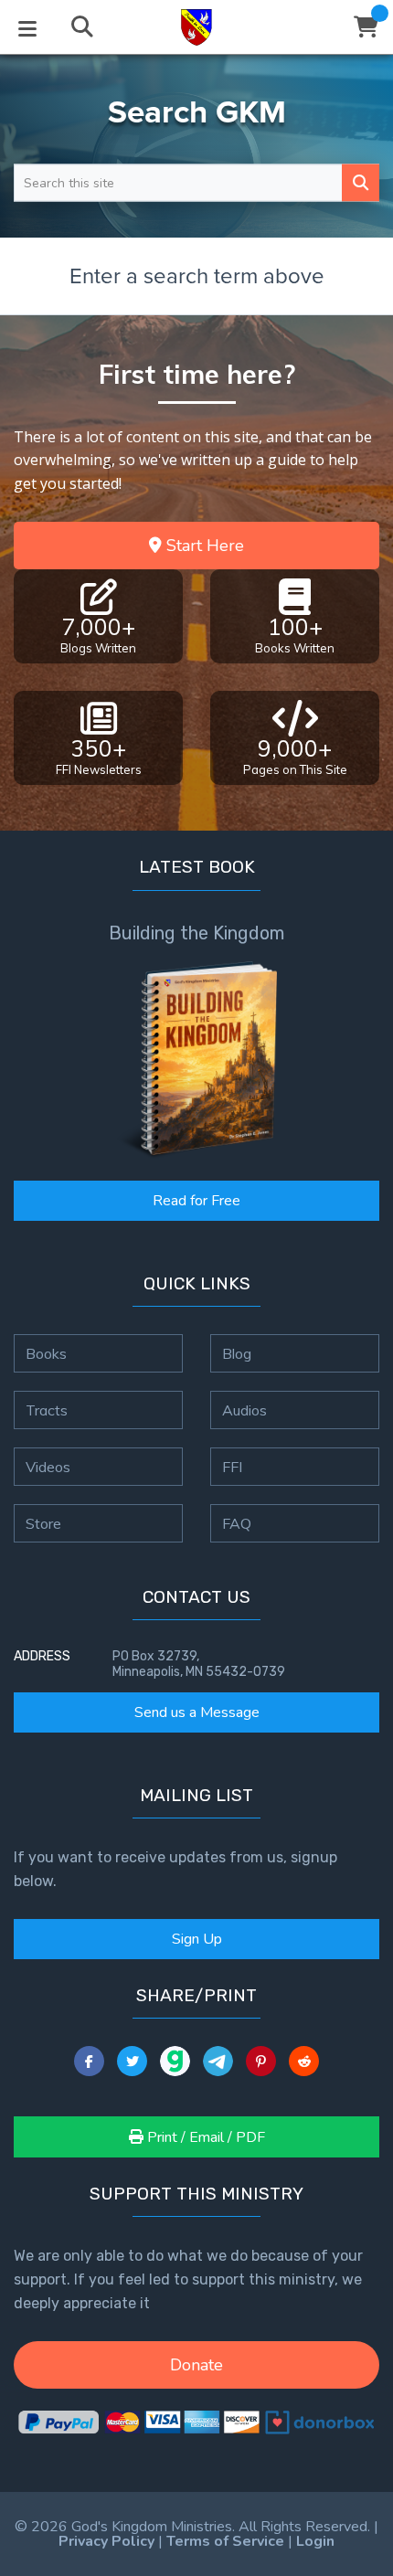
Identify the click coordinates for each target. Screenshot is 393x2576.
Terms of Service (225, 2541)
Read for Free (196, 1201)
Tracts (47, 1410)
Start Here (203, 546)
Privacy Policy (106, 2541)
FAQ (237, 1523)
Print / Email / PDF (204, 2137)
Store (43, 1523)
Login (315, 2541)
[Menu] (27, 27)
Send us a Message (197, 1712)
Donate (196, 2365)
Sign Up (197, 1939)
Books (46, 1353)
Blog (237, 1353)
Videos (48, 1467)
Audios (244, 1410)
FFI (232, 1467)
